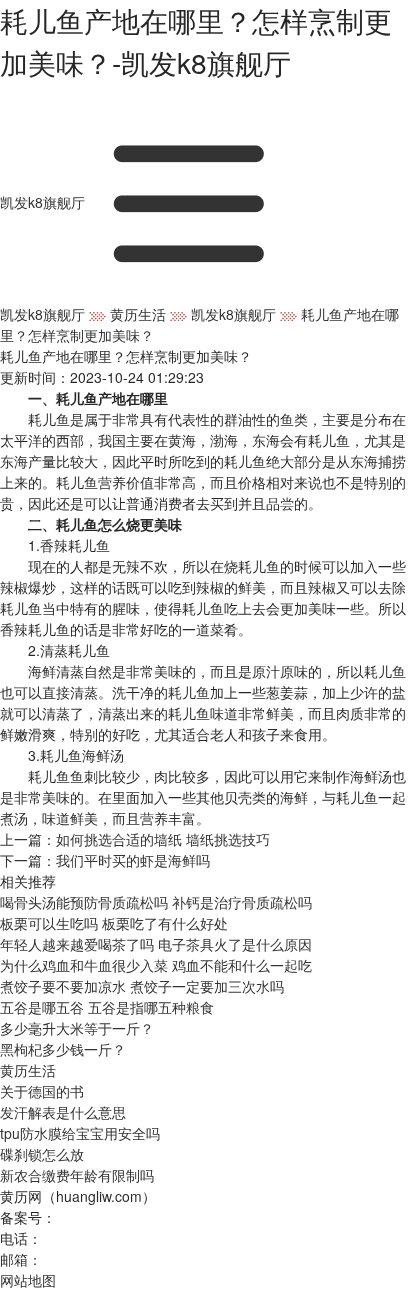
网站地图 (28, 1280)
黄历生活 (138, 314)
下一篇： (105, 860)
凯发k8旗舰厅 (42, 202)
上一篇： (135, 839)
